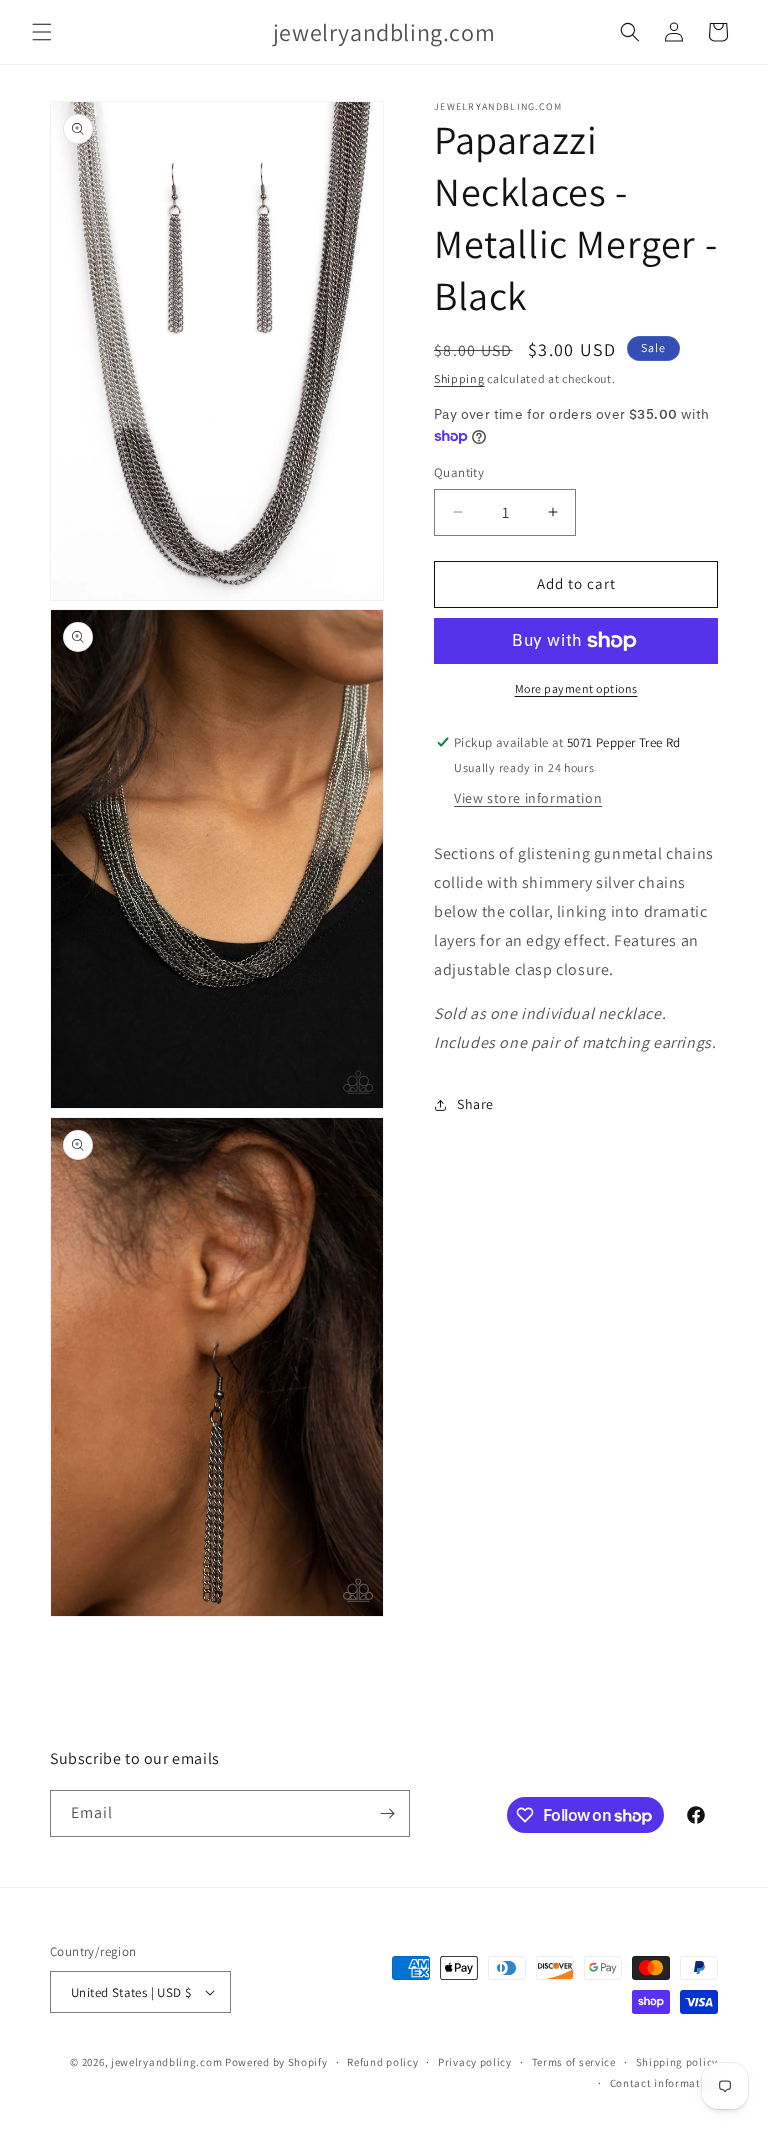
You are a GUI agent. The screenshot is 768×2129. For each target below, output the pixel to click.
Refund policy (382, 2062)
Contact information (664, 2083)
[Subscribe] (387, 1813)
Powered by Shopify (276, 2062)
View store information (528, 798)
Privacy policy (475, 2062)
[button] (42, 32)
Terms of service (574, 2062)
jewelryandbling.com (166, 2062)
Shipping (459, 378)
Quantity (459, 472)
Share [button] (475, 1104)
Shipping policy (677, 2062)
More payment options (576, 688)
